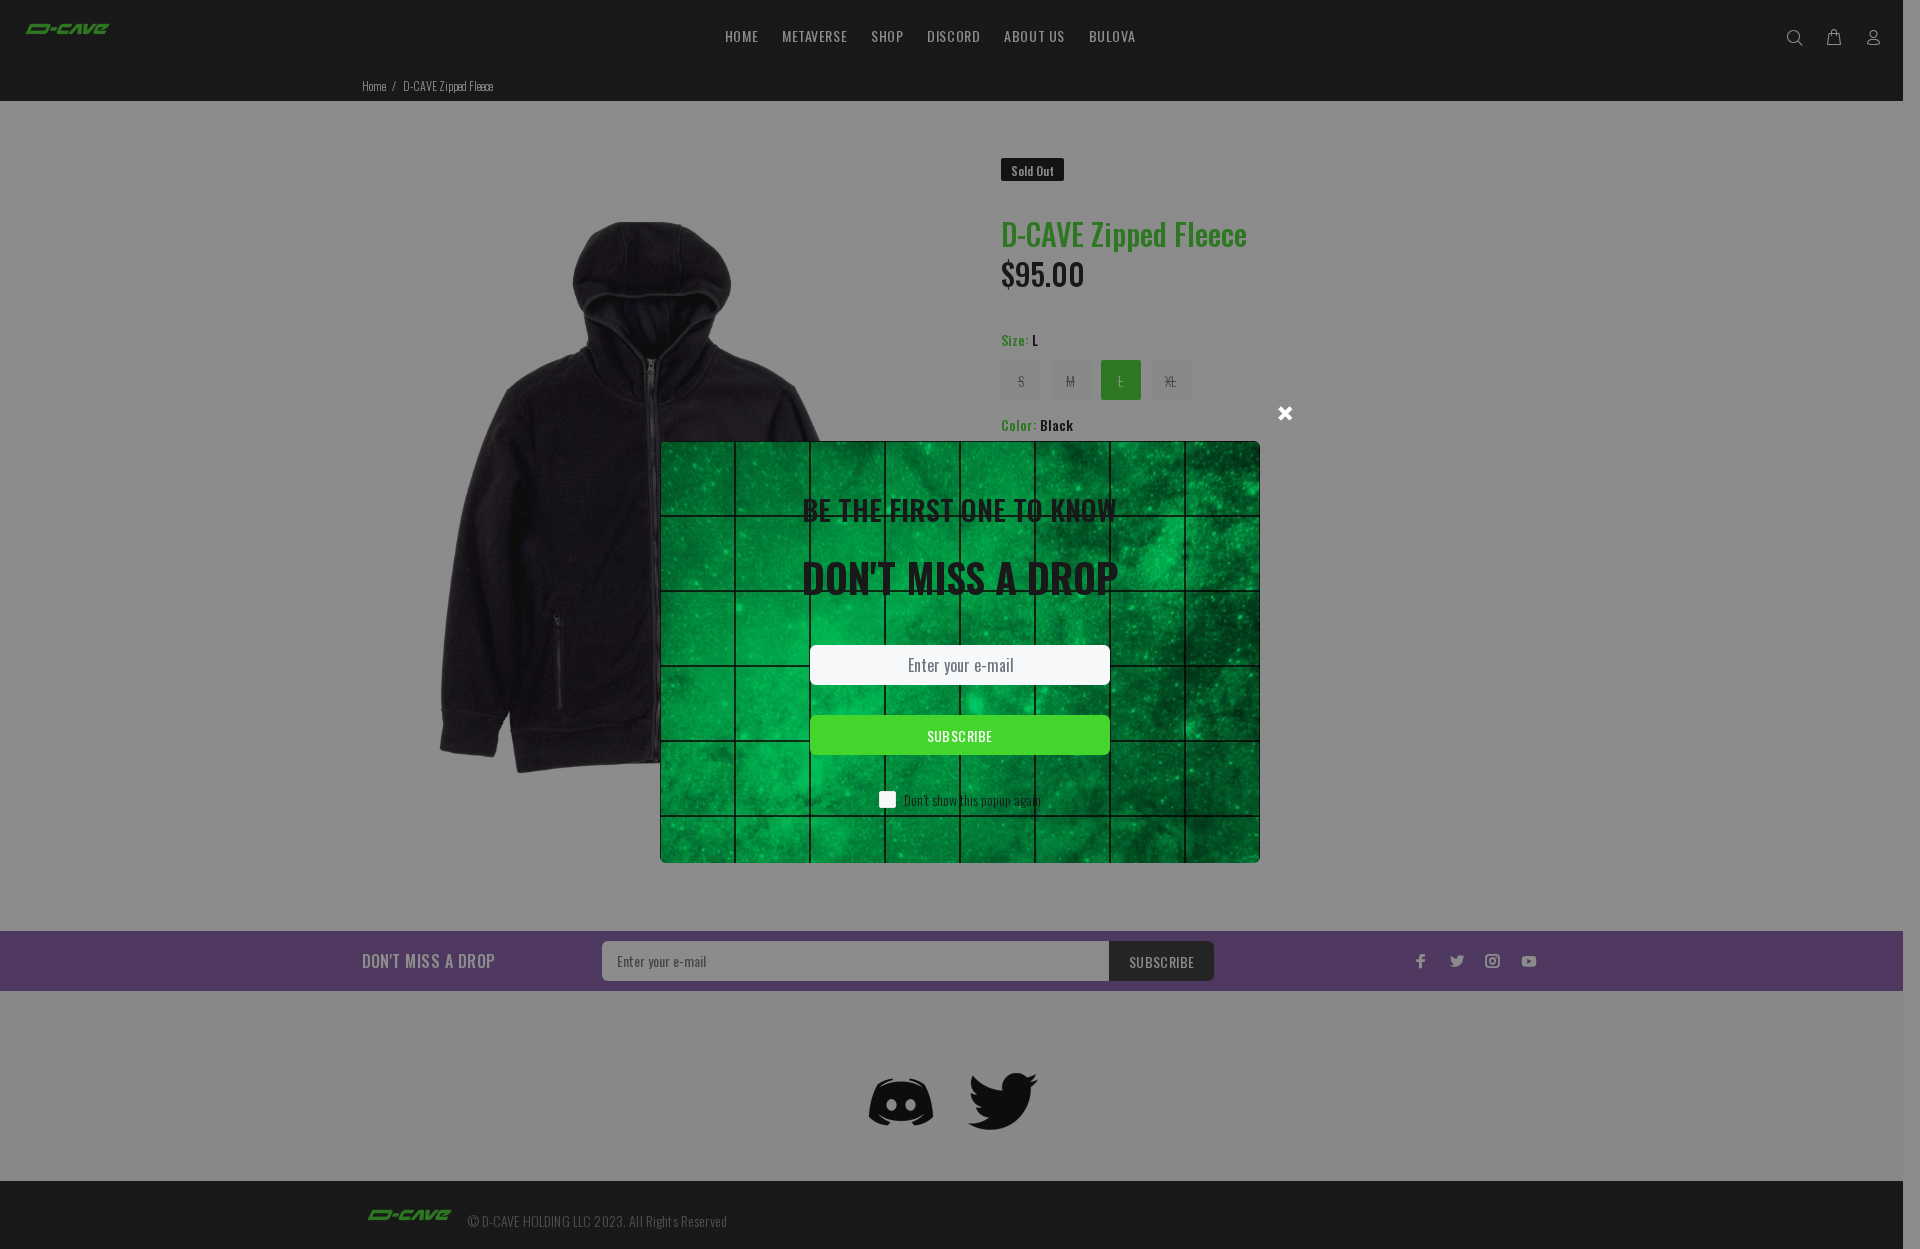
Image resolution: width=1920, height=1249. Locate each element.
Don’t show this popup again (972, 799)
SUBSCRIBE (960, 735)
